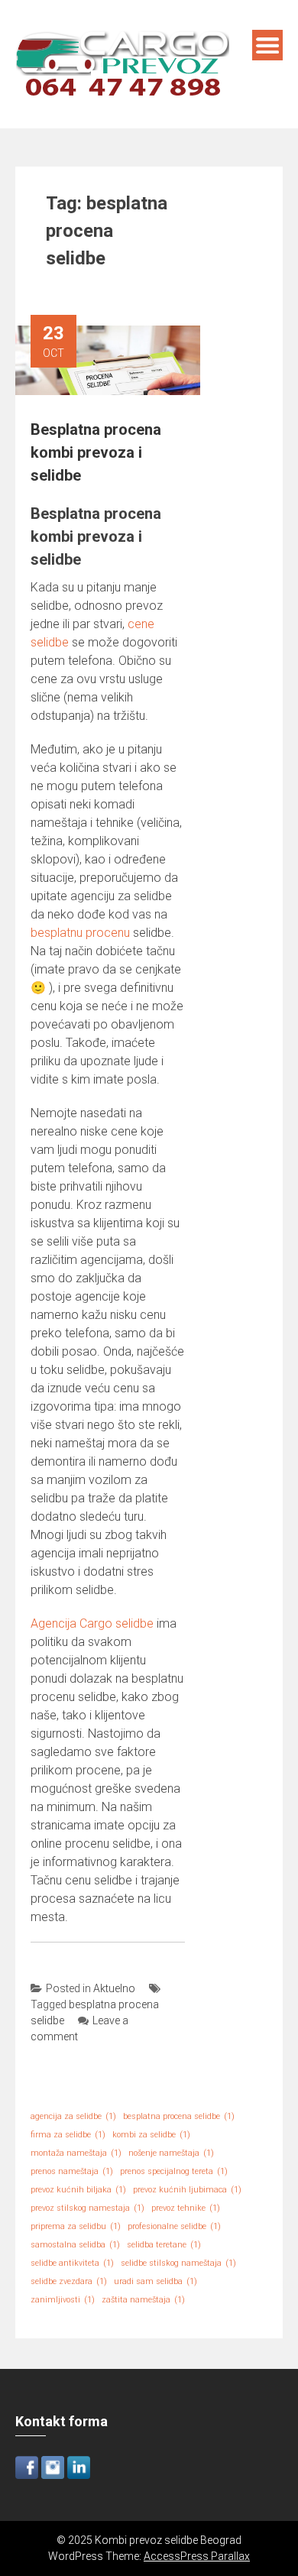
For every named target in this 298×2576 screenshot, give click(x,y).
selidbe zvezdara (69, 2281)
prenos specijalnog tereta (174, 2171)
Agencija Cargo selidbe (92, 1623)
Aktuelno (114, 1988)
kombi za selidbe (151, 2135)
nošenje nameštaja (171, 2153)
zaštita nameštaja (143, 2300)
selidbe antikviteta (72, 2263)
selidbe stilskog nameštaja (178, 2263)
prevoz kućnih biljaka (78, 2190)
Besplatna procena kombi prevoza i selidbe (96, 452)
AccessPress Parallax (197, 2556)
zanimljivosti (63, 2300)
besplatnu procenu (80, 933)
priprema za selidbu (76, 2226)
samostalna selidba (75, 2245)
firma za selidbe (68, 2135)
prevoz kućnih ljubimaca (187, 2190)
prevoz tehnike (186, 2208)
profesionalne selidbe (174, 2226)
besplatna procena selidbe (179, 2116)
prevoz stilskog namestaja (87, 2208)
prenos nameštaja (72, 2171)
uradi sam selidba (155, 2281)
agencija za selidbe (73, 2116)
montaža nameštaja (76, 2153)
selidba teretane (164, 2245)
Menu (267, 45)
